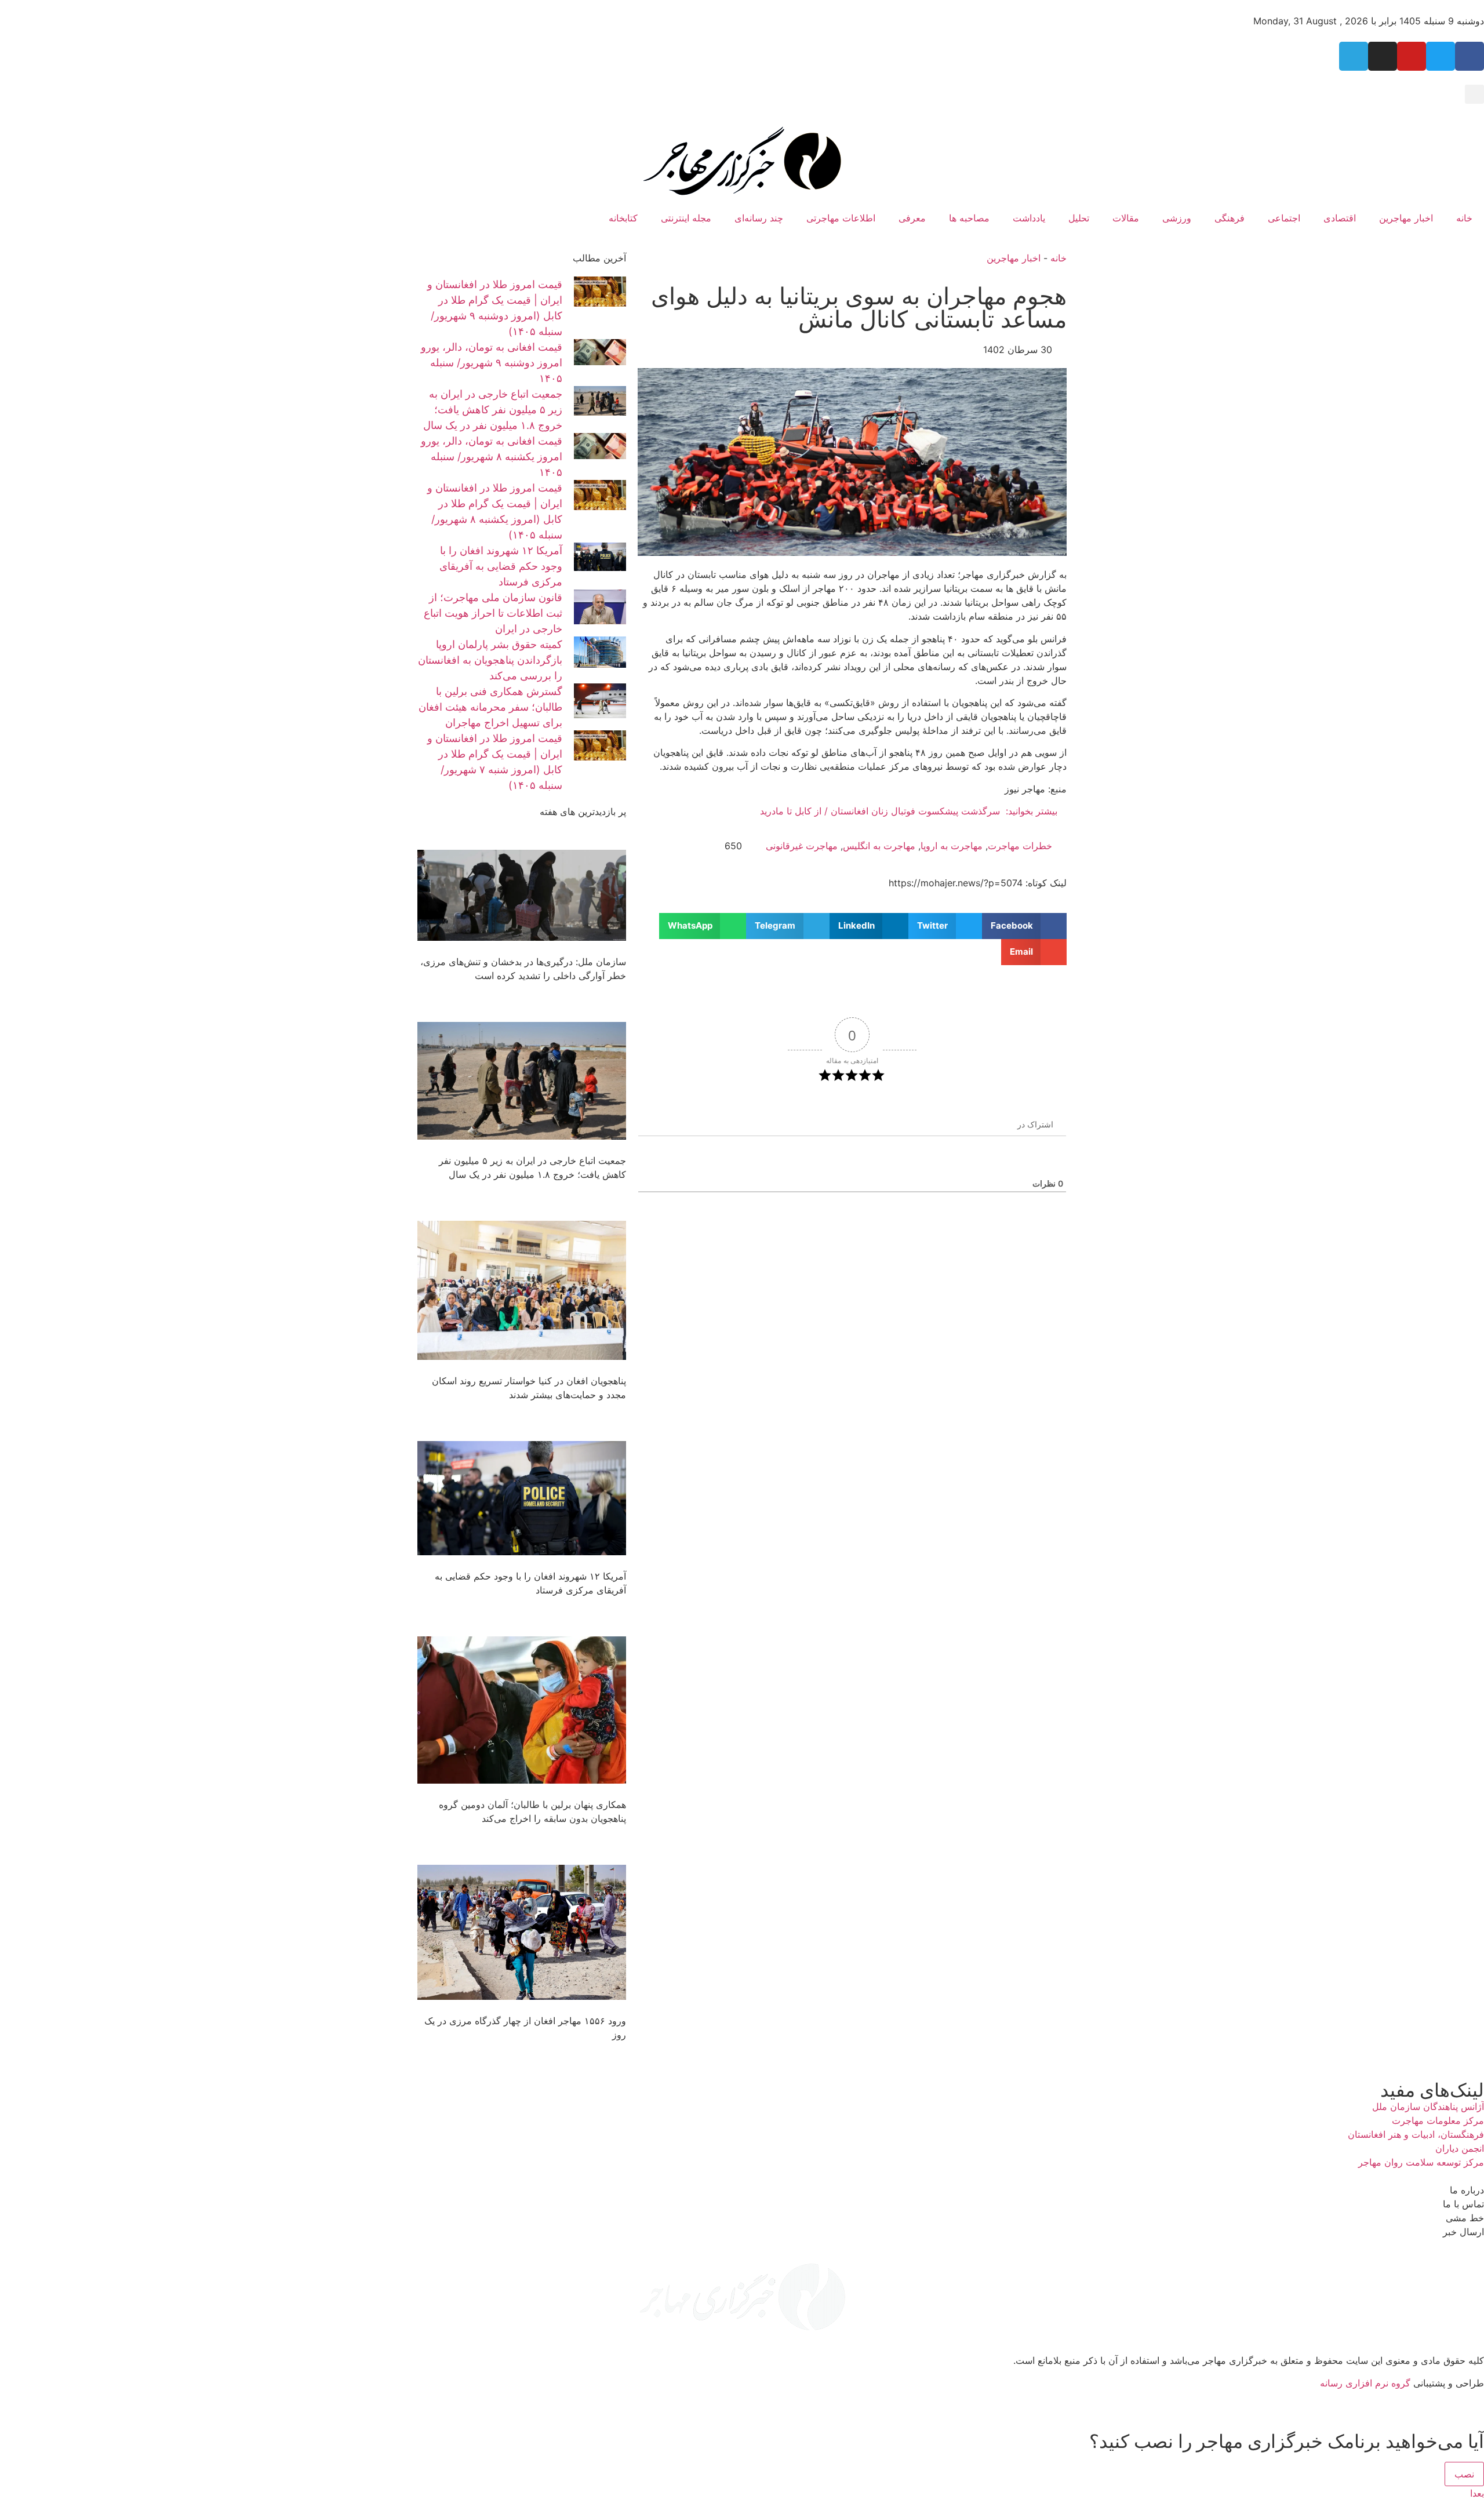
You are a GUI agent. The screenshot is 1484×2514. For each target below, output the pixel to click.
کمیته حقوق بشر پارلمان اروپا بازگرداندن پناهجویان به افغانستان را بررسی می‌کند (490, 660)
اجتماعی (1284, 218)
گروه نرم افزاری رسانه (1365, 2383)
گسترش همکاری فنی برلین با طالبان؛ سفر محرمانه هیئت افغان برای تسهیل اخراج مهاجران (490, 707)
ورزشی (1177, 218)
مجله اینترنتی (686, 218)
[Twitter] (1441, 56)
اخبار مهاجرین (1406, 218)
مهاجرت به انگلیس (879, 846)
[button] (1474, 94)
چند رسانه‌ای (759, 218)
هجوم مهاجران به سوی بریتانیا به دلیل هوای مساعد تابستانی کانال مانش (859, 308)
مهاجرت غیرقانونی (802, 846)
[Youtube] (1412, 56)
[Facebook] (1470, 56)
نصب (1464, 2474)
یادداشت (1029, 218)
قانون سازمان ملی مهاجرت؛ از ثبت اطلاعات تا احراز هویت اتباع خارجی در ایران (493, 613)
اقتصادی (1340, 218)
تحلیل (1079, 218)
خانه (1464, 218)
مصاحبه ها (969, 218)
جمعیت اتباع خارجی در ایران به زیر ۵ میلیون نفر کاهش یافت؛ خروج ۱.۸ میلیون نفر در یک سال (493, 410)
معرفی (912, 218)
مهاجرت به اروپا (952, 846)
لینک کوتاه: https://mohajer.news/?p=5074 (978, 883)
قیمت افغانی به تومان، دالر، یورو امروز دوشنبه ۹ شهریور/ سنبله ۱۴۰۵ (492, 363)
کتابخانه (623, 218)
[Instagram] (1383, 56)
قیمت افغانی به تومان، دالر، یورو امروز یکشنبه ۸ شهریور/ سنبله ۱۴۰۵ (492, 456)
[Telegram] (1354, 56)
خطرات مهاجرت (1020, 846)
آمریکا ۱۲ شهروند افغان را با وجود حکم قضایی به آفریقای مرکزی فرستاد (501, 566)
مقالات (1126, 218)
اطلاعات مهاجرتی (841, 218)
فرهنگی (1230, 218)
